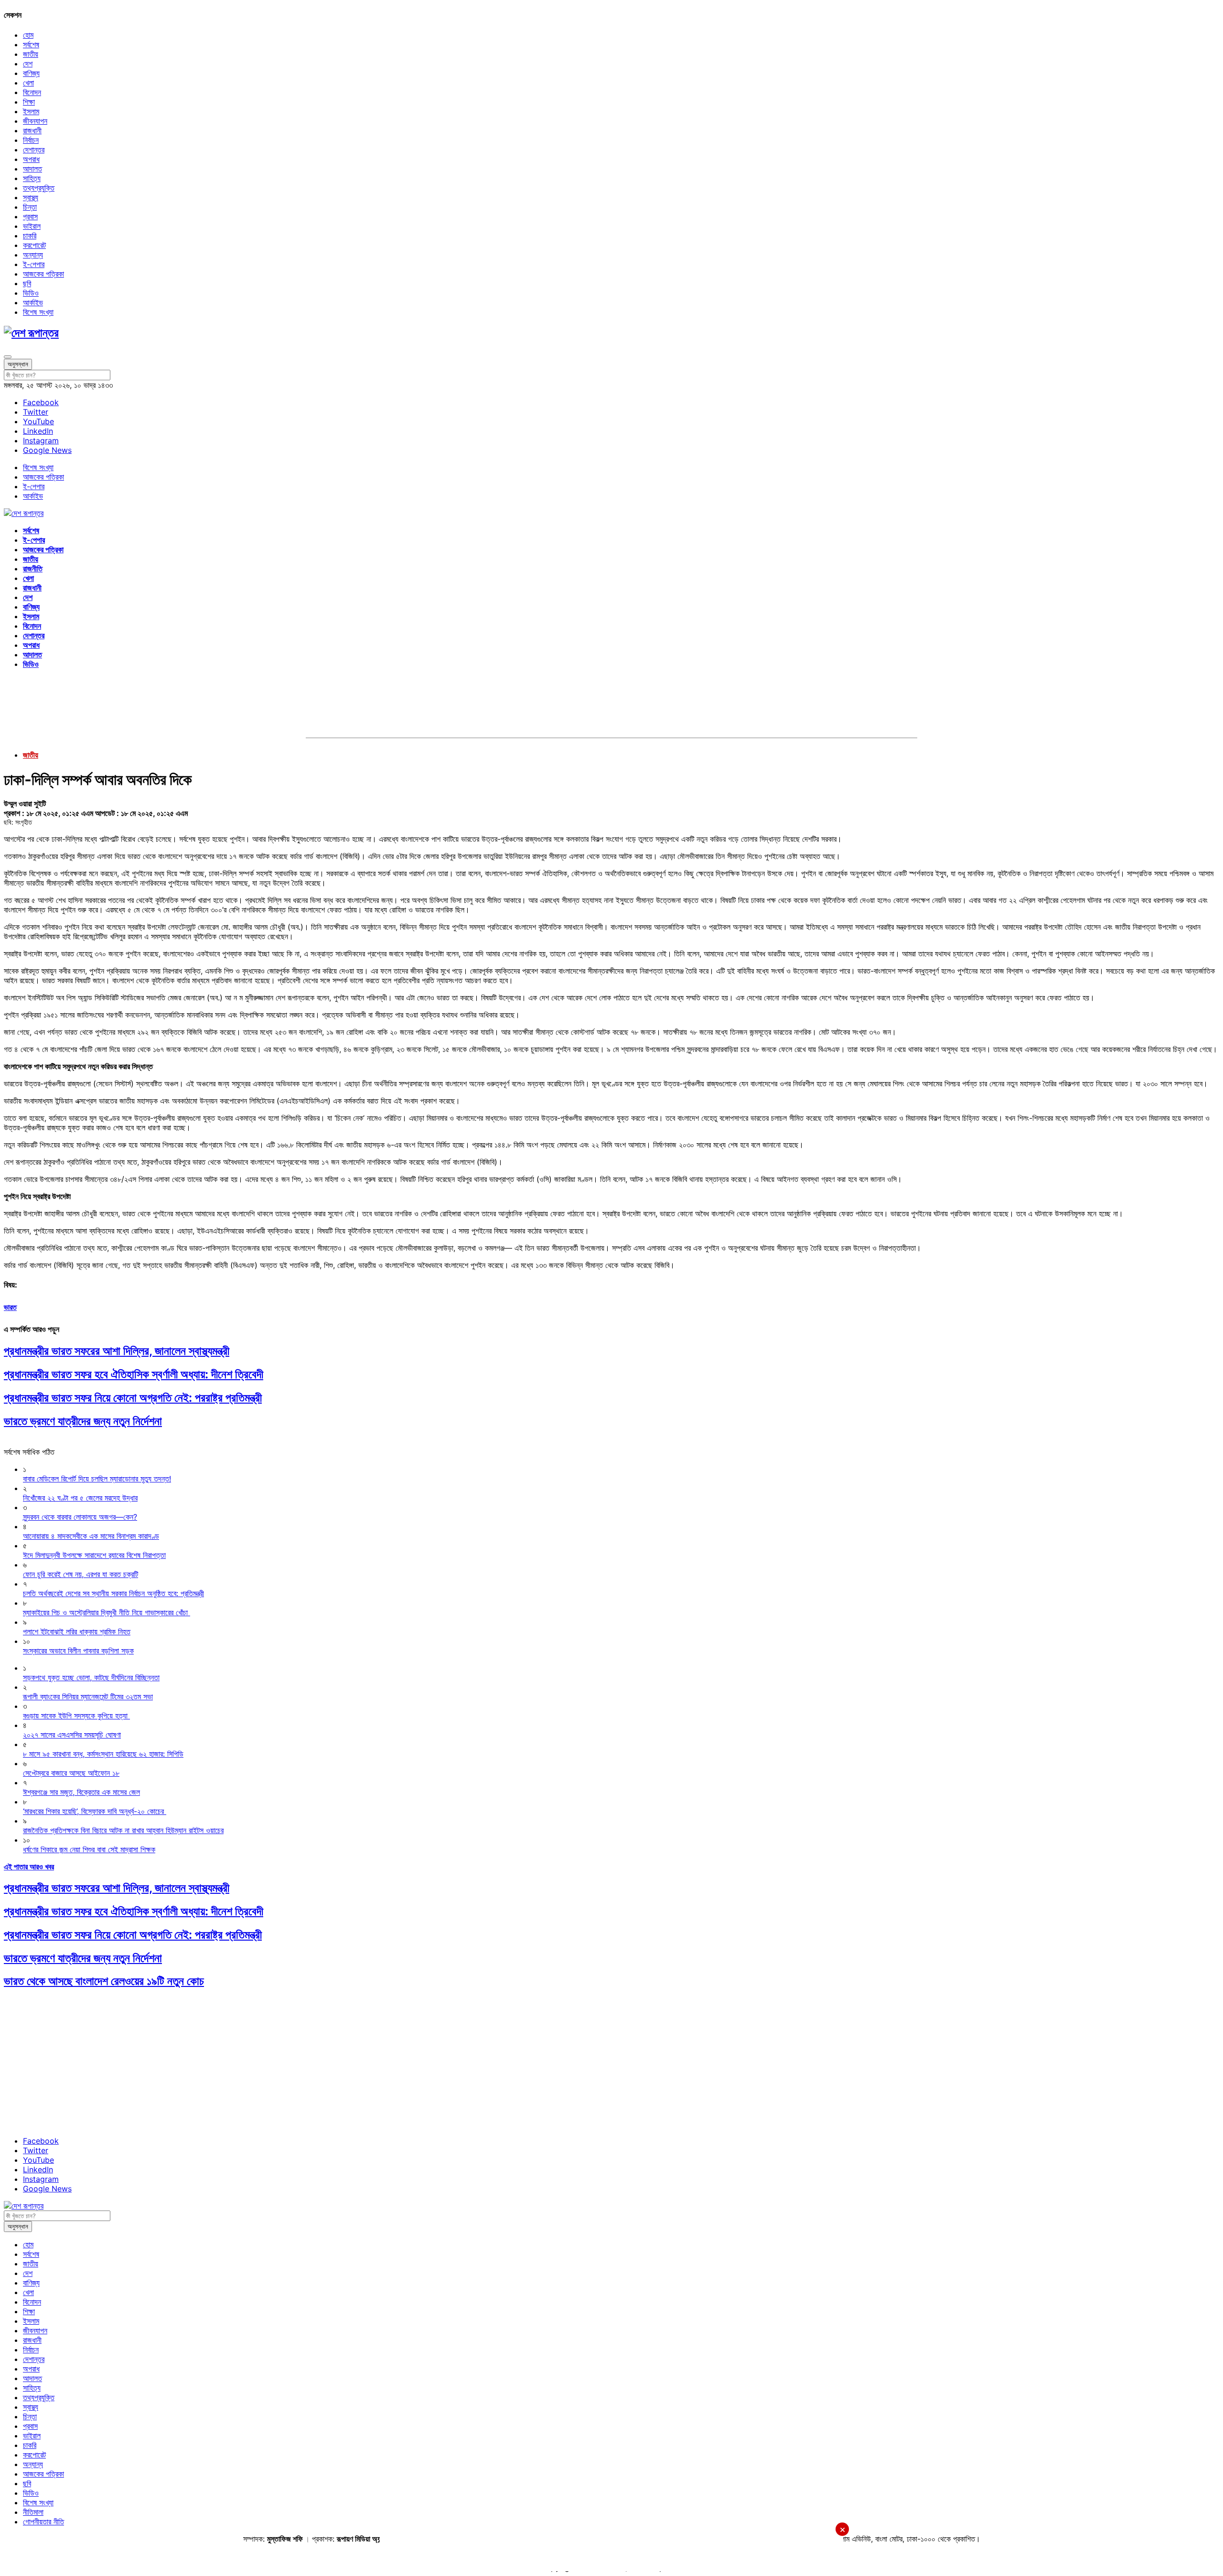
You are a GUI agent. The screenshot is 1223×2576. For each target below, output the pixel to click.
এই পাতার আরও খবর (29, 1867)
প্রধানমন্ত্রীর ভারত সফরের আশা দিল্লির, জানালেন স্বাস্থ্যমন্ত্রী (117, 1351)
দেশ (28, 64)
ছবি (27, 283)
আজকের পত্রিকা (43, 274)
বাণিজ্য (31, 73)
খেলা (28, 83)
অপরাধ (31, 159)
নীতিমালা (33, 2512)
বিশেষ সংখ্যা (38, 312)
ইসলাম (31, 111)
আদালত (32, 169)
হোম (28, 35)
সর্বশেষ (31, 44)
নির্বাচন (31, 140)
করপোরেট (34, 245)
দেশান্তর (34, 150)
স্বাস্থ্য (31, 197)
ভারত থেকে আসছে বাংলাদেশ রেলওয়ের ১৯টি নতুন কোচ (104, 1981)
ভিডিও (31, 293)
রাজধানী (32, 130)
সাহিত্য (32, 178)
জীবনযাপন (35, 121)
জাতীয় (31, 54)
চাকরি (30, 236)
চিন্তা (30, 207)
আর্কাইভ (33, 302)
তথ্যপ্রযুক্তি (39, 188)
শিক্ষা (29, 102)
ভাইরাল (32, 226)
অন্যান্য (33, 255)
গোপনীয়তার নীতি (43, 2522)
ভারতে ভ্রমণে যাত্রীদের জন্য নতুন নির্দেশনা (83, 1421)
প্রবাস (30, 216)
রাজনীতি (33, 569)
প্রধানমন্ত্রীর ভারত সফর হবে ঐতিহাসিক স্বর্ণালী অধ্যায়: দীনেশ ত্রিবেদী (134, 1374)
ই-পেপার (34, 264)
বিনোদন (32, 92)
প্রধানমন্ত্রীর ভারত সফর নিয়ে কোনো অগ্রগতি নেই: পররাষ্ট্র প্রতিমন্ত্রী (133, 1398)
